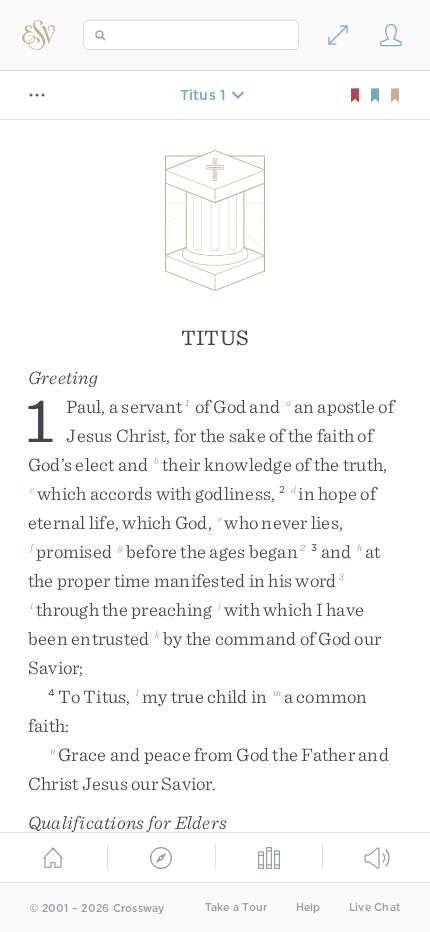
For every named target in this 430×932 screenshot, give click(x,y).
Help (308, 907)
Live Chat (374, 907)
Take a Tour (236, 907)
